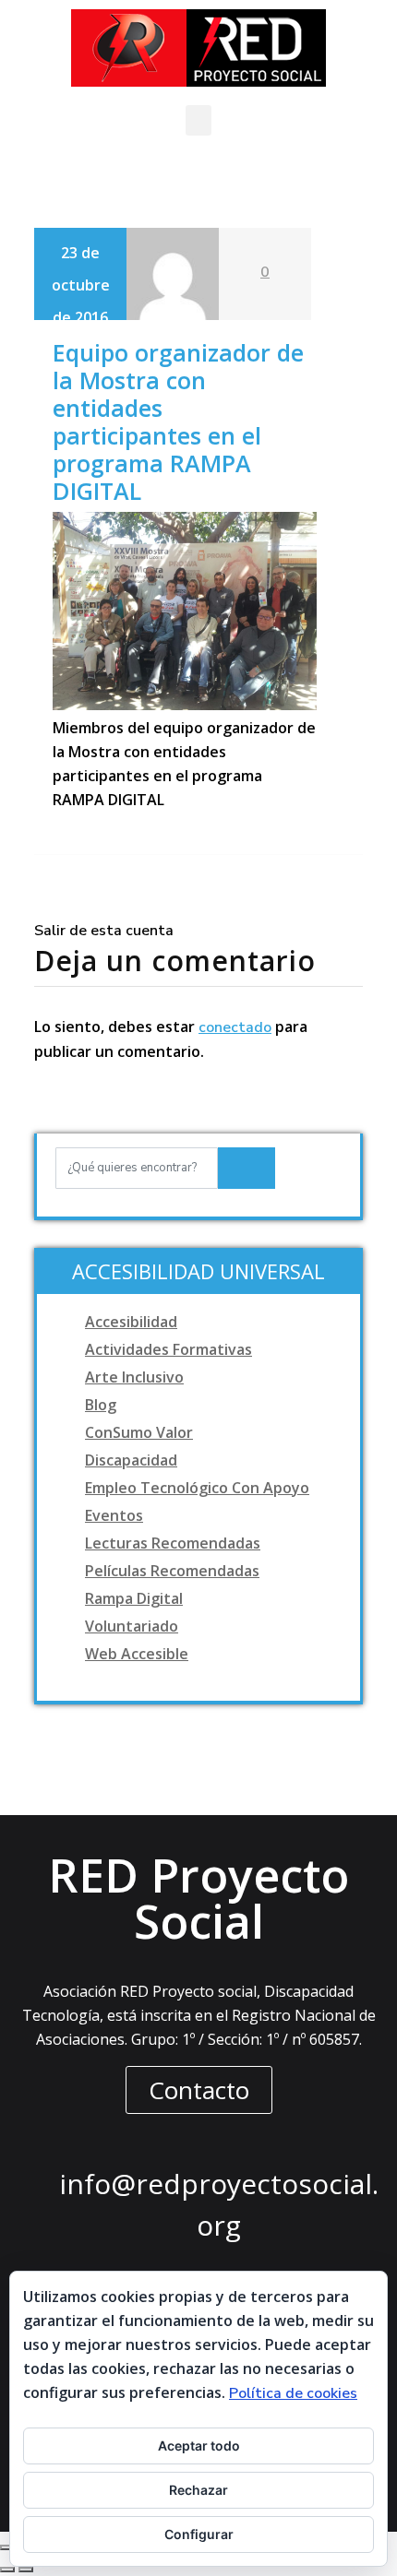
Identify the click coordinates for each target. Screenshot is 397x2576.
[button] (198, 120)
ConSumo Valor (139, 1432)
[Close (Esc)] (7, 2547)
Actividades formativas (168, 1349)
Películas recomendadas (172, 1571)
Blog (101, 1405)
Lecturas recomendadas (173, 1543)
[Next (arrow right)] (26, 2570)
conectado (235, 1027)
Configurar (199, 2534)
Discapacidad (131, 1460)
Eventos (114, 1515)
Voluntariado (132, 1626)
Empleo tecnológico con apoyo (197, 1488)
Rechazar (198, 2490)
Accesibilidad (131, 1322)
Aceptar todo (199, 2445)
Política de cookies (293, 2393)
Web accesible (137, 1654)
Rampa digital (134, 1598)
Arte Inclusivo (134, 1377)
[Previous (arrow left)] (7, 2570)
